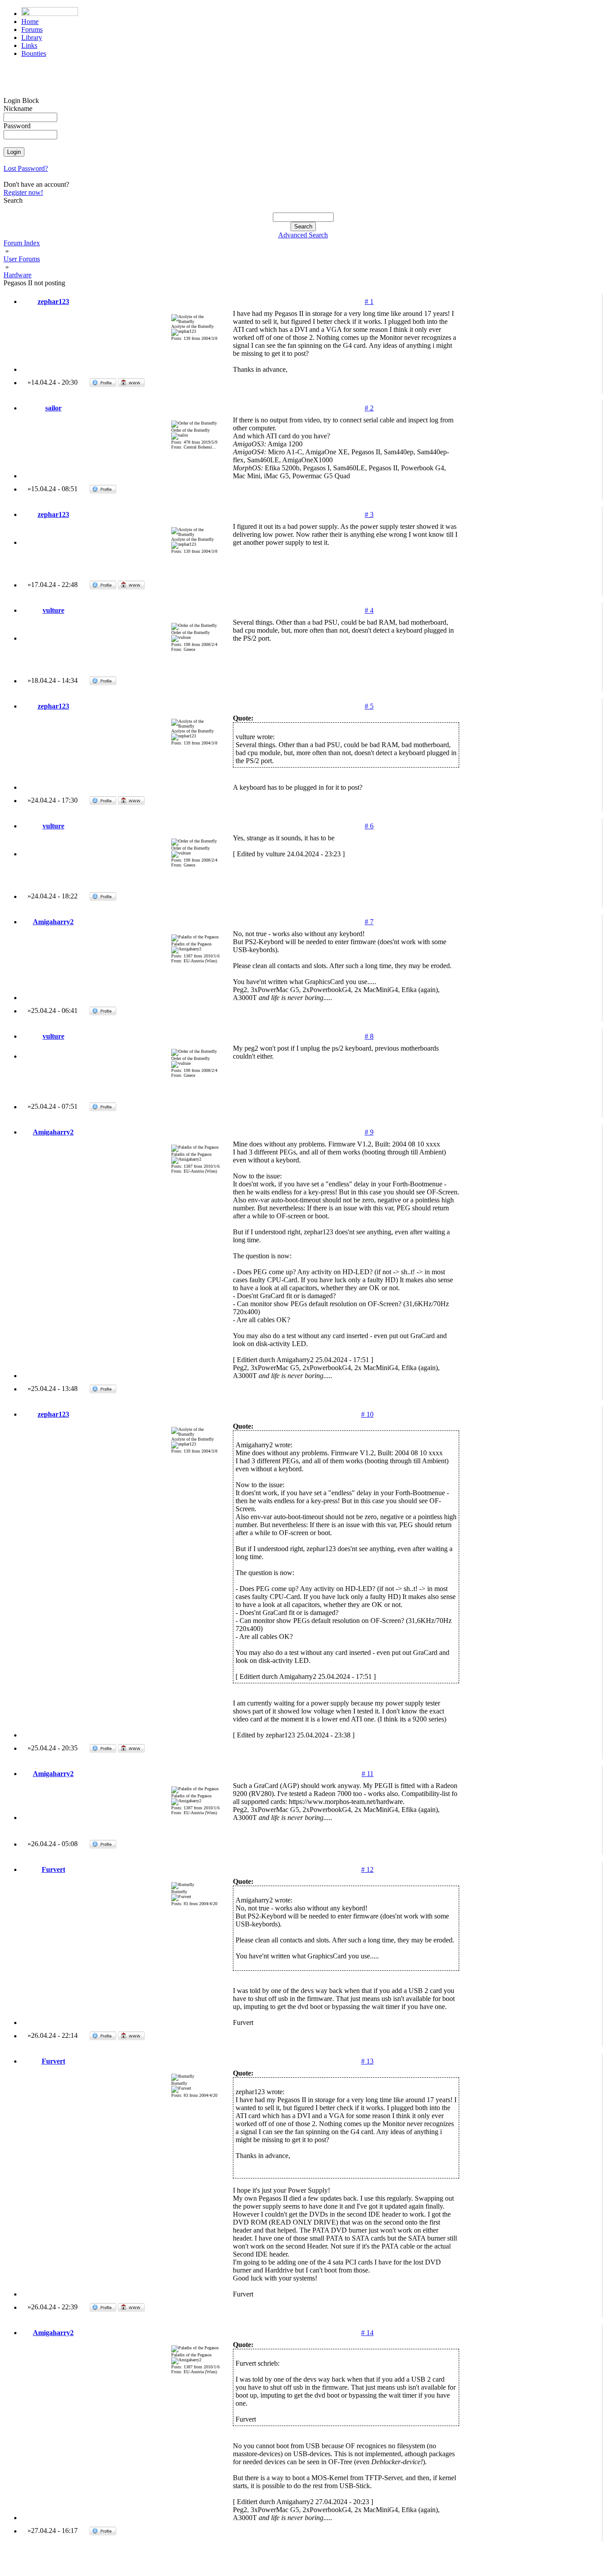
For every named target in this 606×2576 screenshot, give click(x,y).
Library (32, 37)
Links (29, 45)
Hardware (18, 275)
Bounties (34, 53)
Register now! (23, 192)
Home (30, 22)
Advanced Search (303, 235)
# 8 (369, 1036)
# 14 (367, 2333)
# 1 (369, 301)
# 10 (367, 1414)
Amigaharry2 (53, 922)
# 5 (369, 706)
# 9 (369, 1132)
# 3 (369, 514)
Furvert (53, 1869)
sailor (53, 408)
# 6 (369, 826)
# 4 (369, 610)
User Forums (22, 259)
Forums (32, 30)
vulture (53, 610)
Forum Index (22, 243)
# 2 (369, 408)
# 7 (369, 922)
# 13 (367, 2061)
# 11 (368, 1774)
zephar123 (53, 301)
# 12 (367, 1869)
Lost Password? (26, 168)
